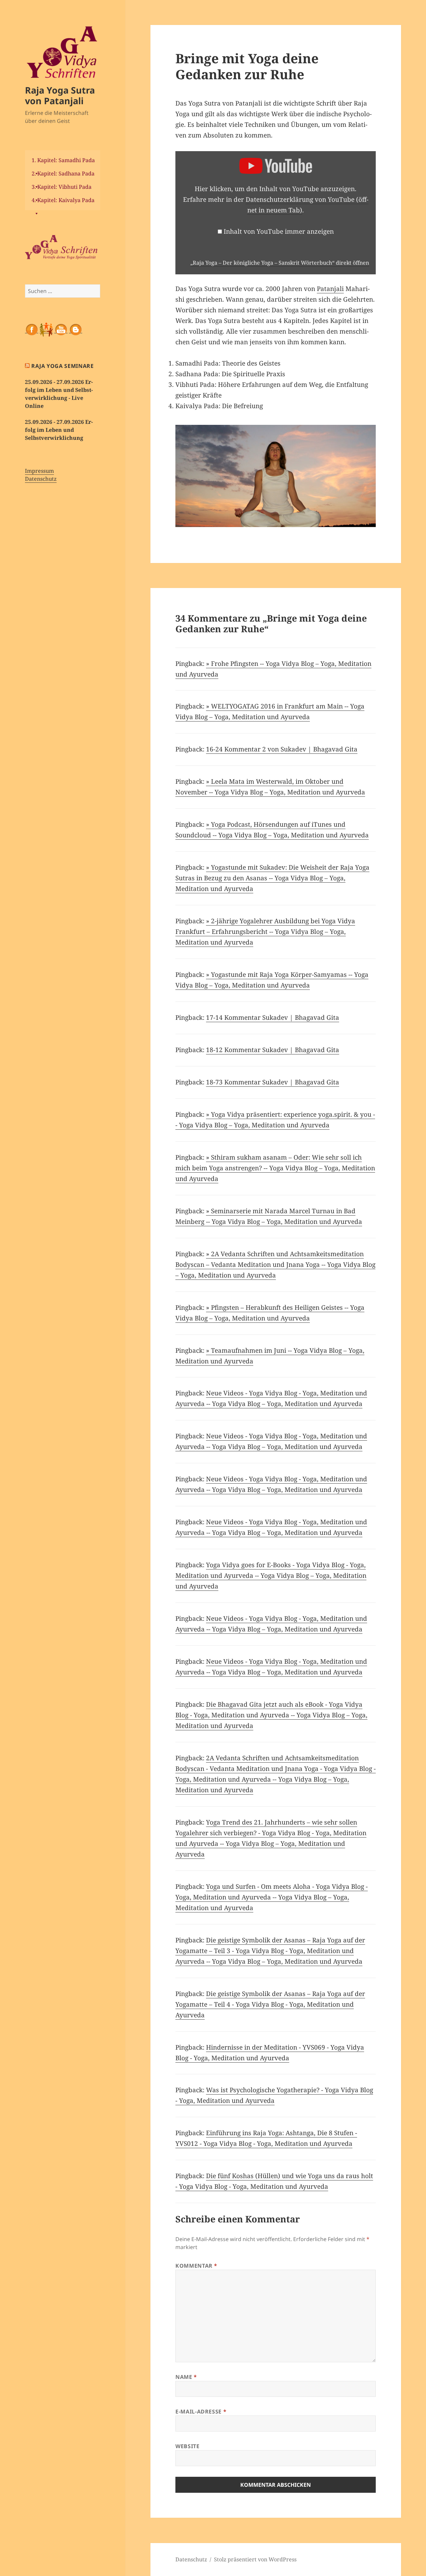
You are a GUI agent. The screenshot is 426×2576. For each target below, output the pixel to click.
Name (186, 2377)
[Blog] (76, 329)
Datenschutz (41, 479)
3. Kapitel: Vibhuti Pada (62, 187)
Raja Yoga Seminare (63, 366)
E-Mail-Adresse (201, 2412)
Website (187, 2446)
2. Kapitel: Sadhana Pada (63, 173)
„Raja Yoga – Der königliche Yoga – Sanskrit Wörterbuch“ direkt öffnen (280, 263)
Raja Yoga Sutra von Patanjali (60, 95)
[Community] (46, 329)
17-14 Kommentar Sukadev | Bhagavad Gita (273, 1017)
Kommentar (196, 2266)
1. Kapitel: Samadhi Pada (63, 160)
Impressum (39, 471)
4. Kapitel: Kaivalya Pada (63, 200)
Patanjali (330, 289)
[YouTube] (61, 329)
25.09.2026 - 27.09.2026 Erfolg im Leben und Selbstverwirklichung (59, 430)
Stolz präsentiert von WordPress (255, 2559)
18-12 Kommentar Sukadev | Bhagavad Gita (273, 1050)
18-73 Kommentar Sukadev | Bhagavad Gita (273, 1082)
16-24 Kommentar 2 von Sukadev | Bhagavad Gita (282, 749)
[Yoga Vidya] (63, 247)
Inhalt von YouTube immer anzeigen (279, 231)
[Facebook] (32, 329)
